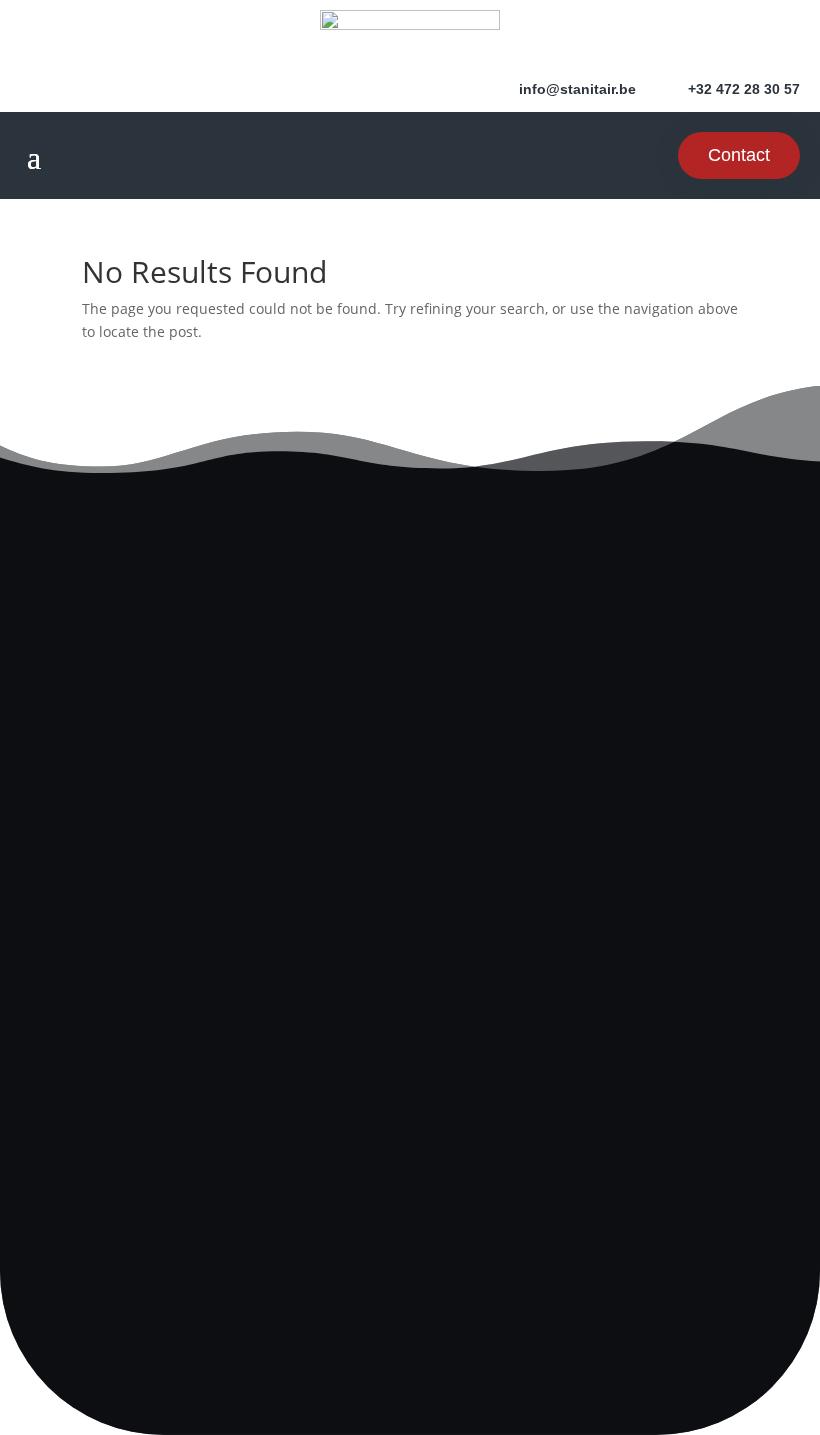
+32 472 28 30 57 (410, 770)
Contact (739, 155)
